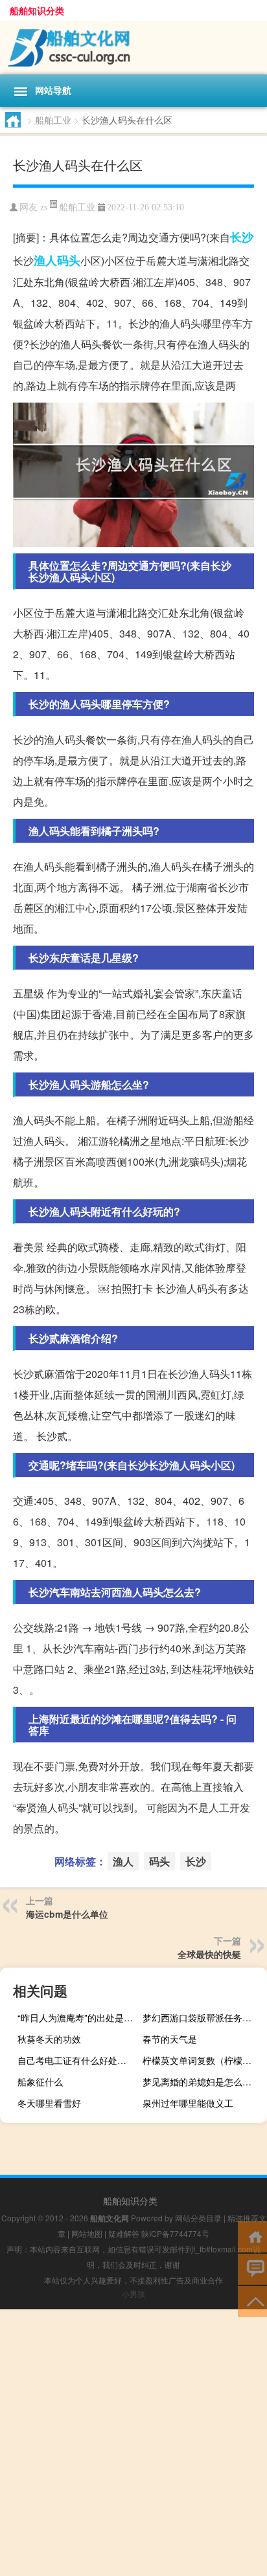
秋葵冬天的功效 (49, 2039)
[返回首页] (252, 2236)
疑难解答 (124, 2233)
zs (44, 207)
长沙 (242, 237)
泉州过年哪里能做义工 (188, 2103)
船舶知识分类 (37, 10)
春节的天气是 (170, 2039)
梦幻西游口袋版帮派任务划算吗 (203, 2017)
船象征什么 (40, 2082)
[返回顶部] (252, 2301)
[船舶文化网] (133, 48)
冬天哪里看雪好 (49, 2103)
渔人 (45, 260)
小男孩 (133, 2293)
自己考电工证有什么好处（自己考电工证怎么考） (78, 2060)
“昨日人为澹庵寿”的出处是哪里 (78, 2017)
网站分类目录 (198, 2218)
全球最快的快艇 (209, 1954)
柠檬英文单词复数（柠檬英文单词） (203, 2060)
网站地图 (87, 2233)
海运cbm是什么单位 (67, 1914)
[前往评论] (252, 2268)
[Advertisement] (133, 2443)
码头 (69, 260)
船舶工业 (53, 120)
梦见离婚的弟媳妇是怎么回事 (202, 2082)
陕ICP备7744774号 (175, 2233)
